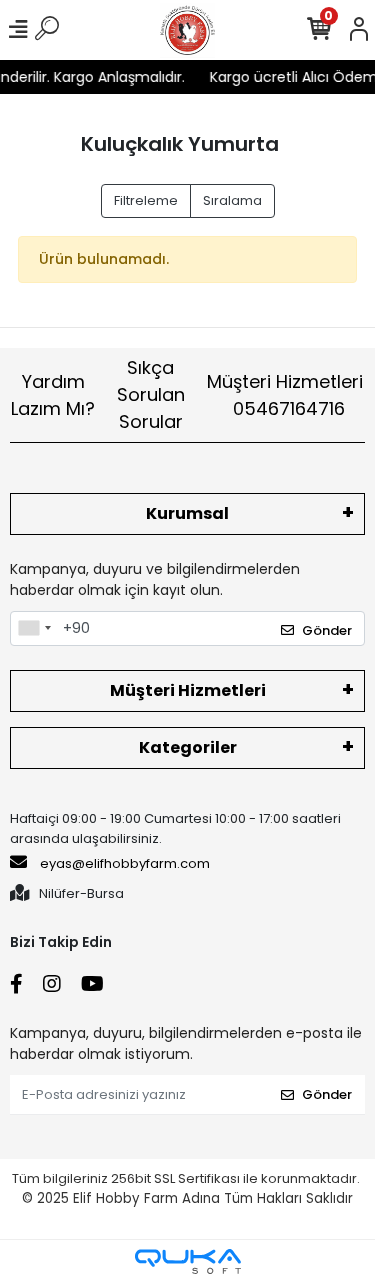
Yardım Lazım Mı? (53, 395)
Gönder (327, 630)
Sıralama (232, 200)
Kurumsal (187, 513)
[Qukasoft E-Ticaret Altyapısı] (188, 1261)
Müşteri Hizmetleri (285, 395)
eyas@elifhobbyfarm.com (125, 863)
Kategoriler (188, 747)
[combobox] (34, 629)
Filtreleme (146, 200)
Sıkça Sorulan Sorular (151, 394)
